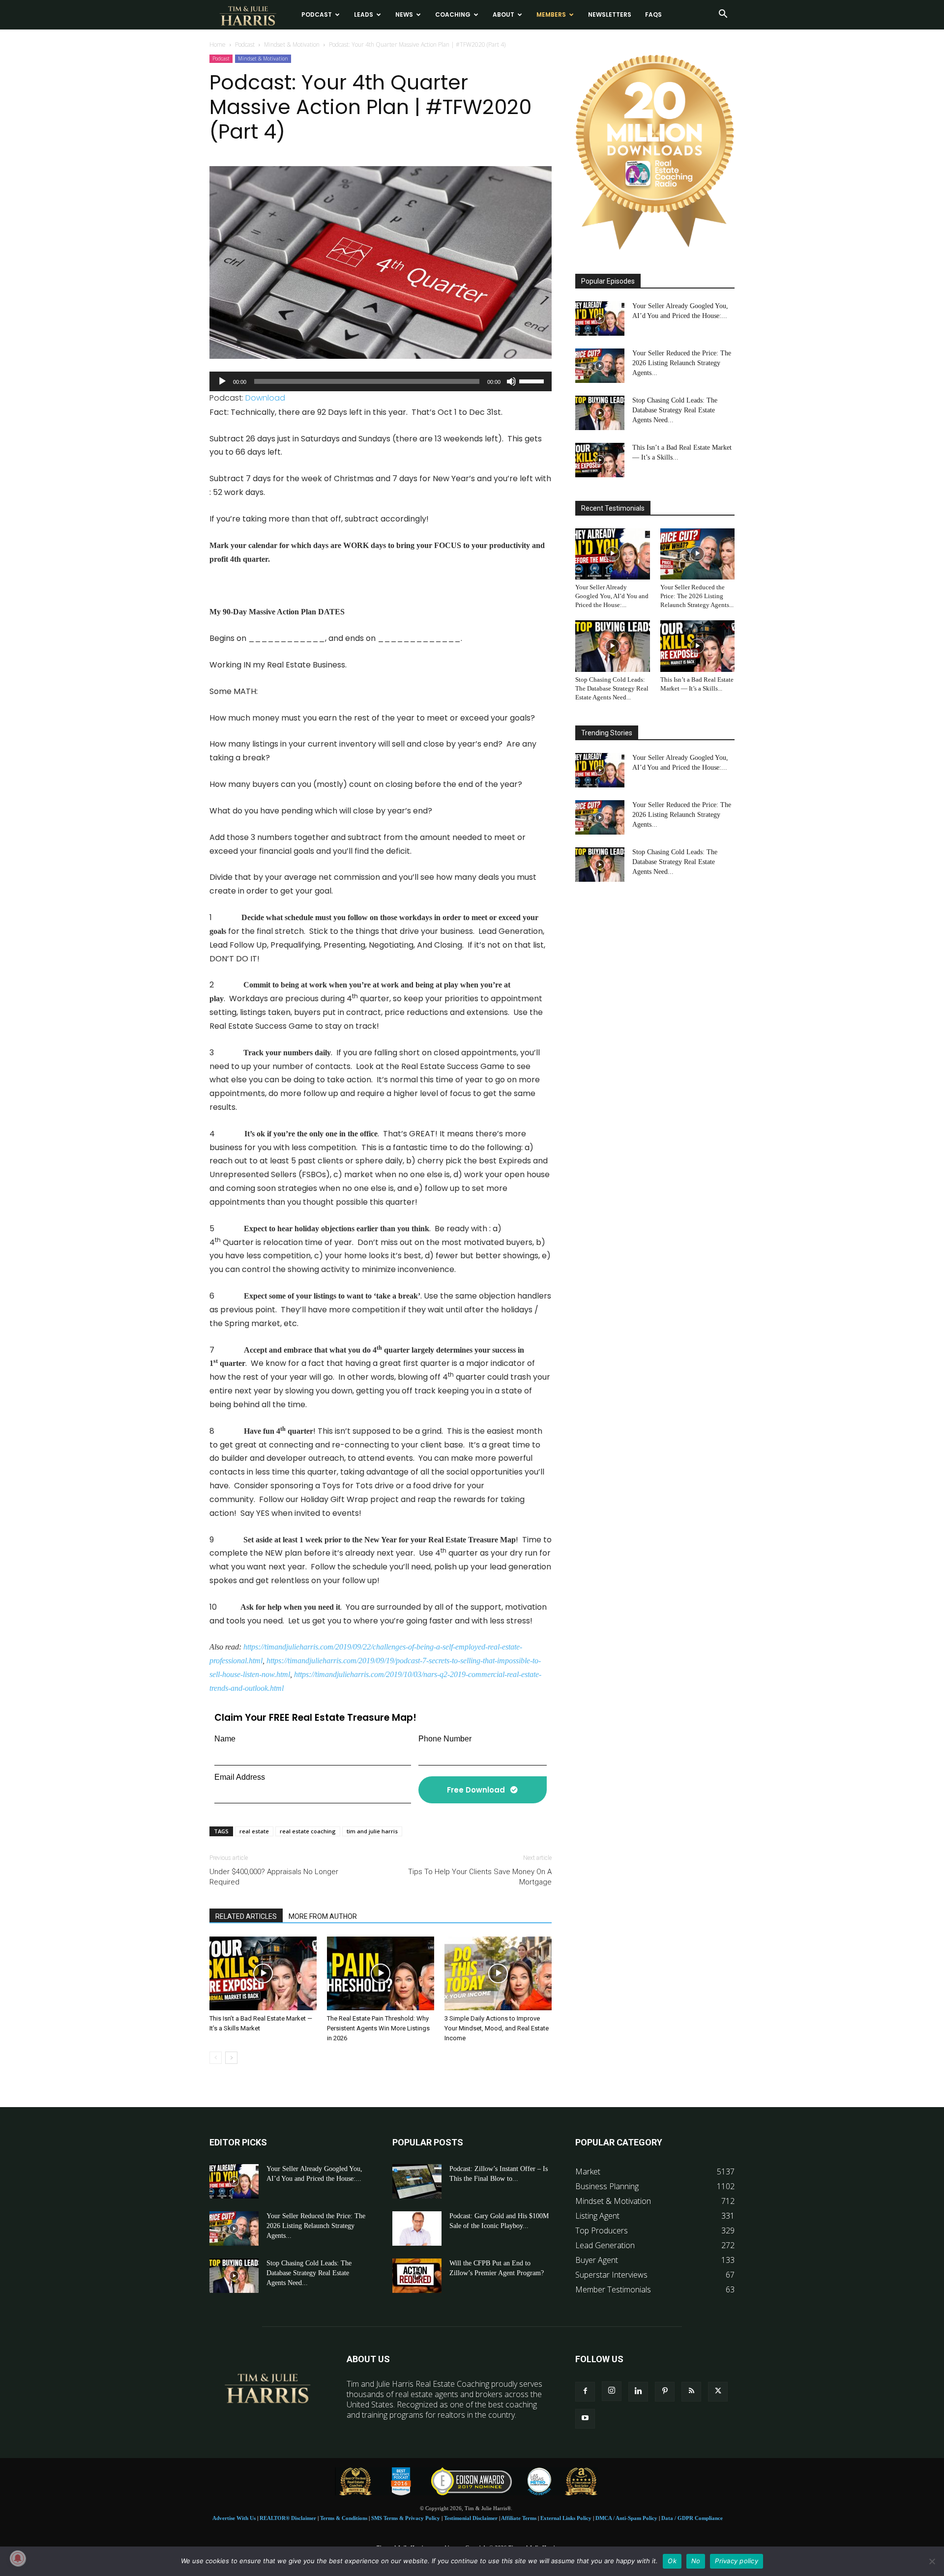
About (503, 14)
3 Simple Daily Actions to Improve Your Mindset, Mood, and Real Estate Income (497, 2028)
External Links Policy (566, 2518)
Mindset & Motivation (292, 44)
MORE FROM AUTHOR (323, 1916)
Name (225, 1739)
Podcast (317, 14)
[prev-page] (216, 2058)
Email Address (240, 1777)
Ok (672, 2561)
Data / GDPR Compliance (692, 2518)
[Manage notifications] (18, 2558)
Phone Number (445, 1739)
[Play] (222, 381)
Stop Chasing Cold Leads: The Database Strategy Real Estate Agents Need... (675, 410)
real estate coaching (308, 1831)
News (404, 14)
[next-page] (231, 2058)
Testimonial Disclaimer (471, 2518)
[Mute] (511, 381)
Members (551, 14)
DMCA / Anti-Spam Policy (626, 2518)
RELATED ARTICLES (246, 1916)
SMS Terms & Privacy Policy (406, 2518)
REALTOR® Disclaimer (288, 2518)
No (696, 2561)
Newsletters (610, 14)
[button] (723, 15)
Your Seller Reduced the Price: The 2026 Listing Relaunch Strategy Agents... (682, 363)
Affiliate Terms (519, 2518)
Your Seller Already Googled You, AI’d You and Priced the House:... (612, 596)
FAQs (653, 14)
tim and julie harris (372, 1831)
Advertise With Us (234, 2518)
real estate (254, 1831)
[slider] (533, 380)
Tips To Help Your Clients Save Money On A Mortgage (480, 1877)
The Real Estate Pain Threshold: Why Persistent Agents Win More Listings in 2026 (378, 2028)
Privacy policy (737, 2561)
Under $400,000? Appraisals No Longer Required (274, 1877)
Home (218, 44)
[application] (381, 381)
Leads (364, 14)
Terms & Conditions (344, 2518)
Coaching (453, 14)
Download (265, 398)
